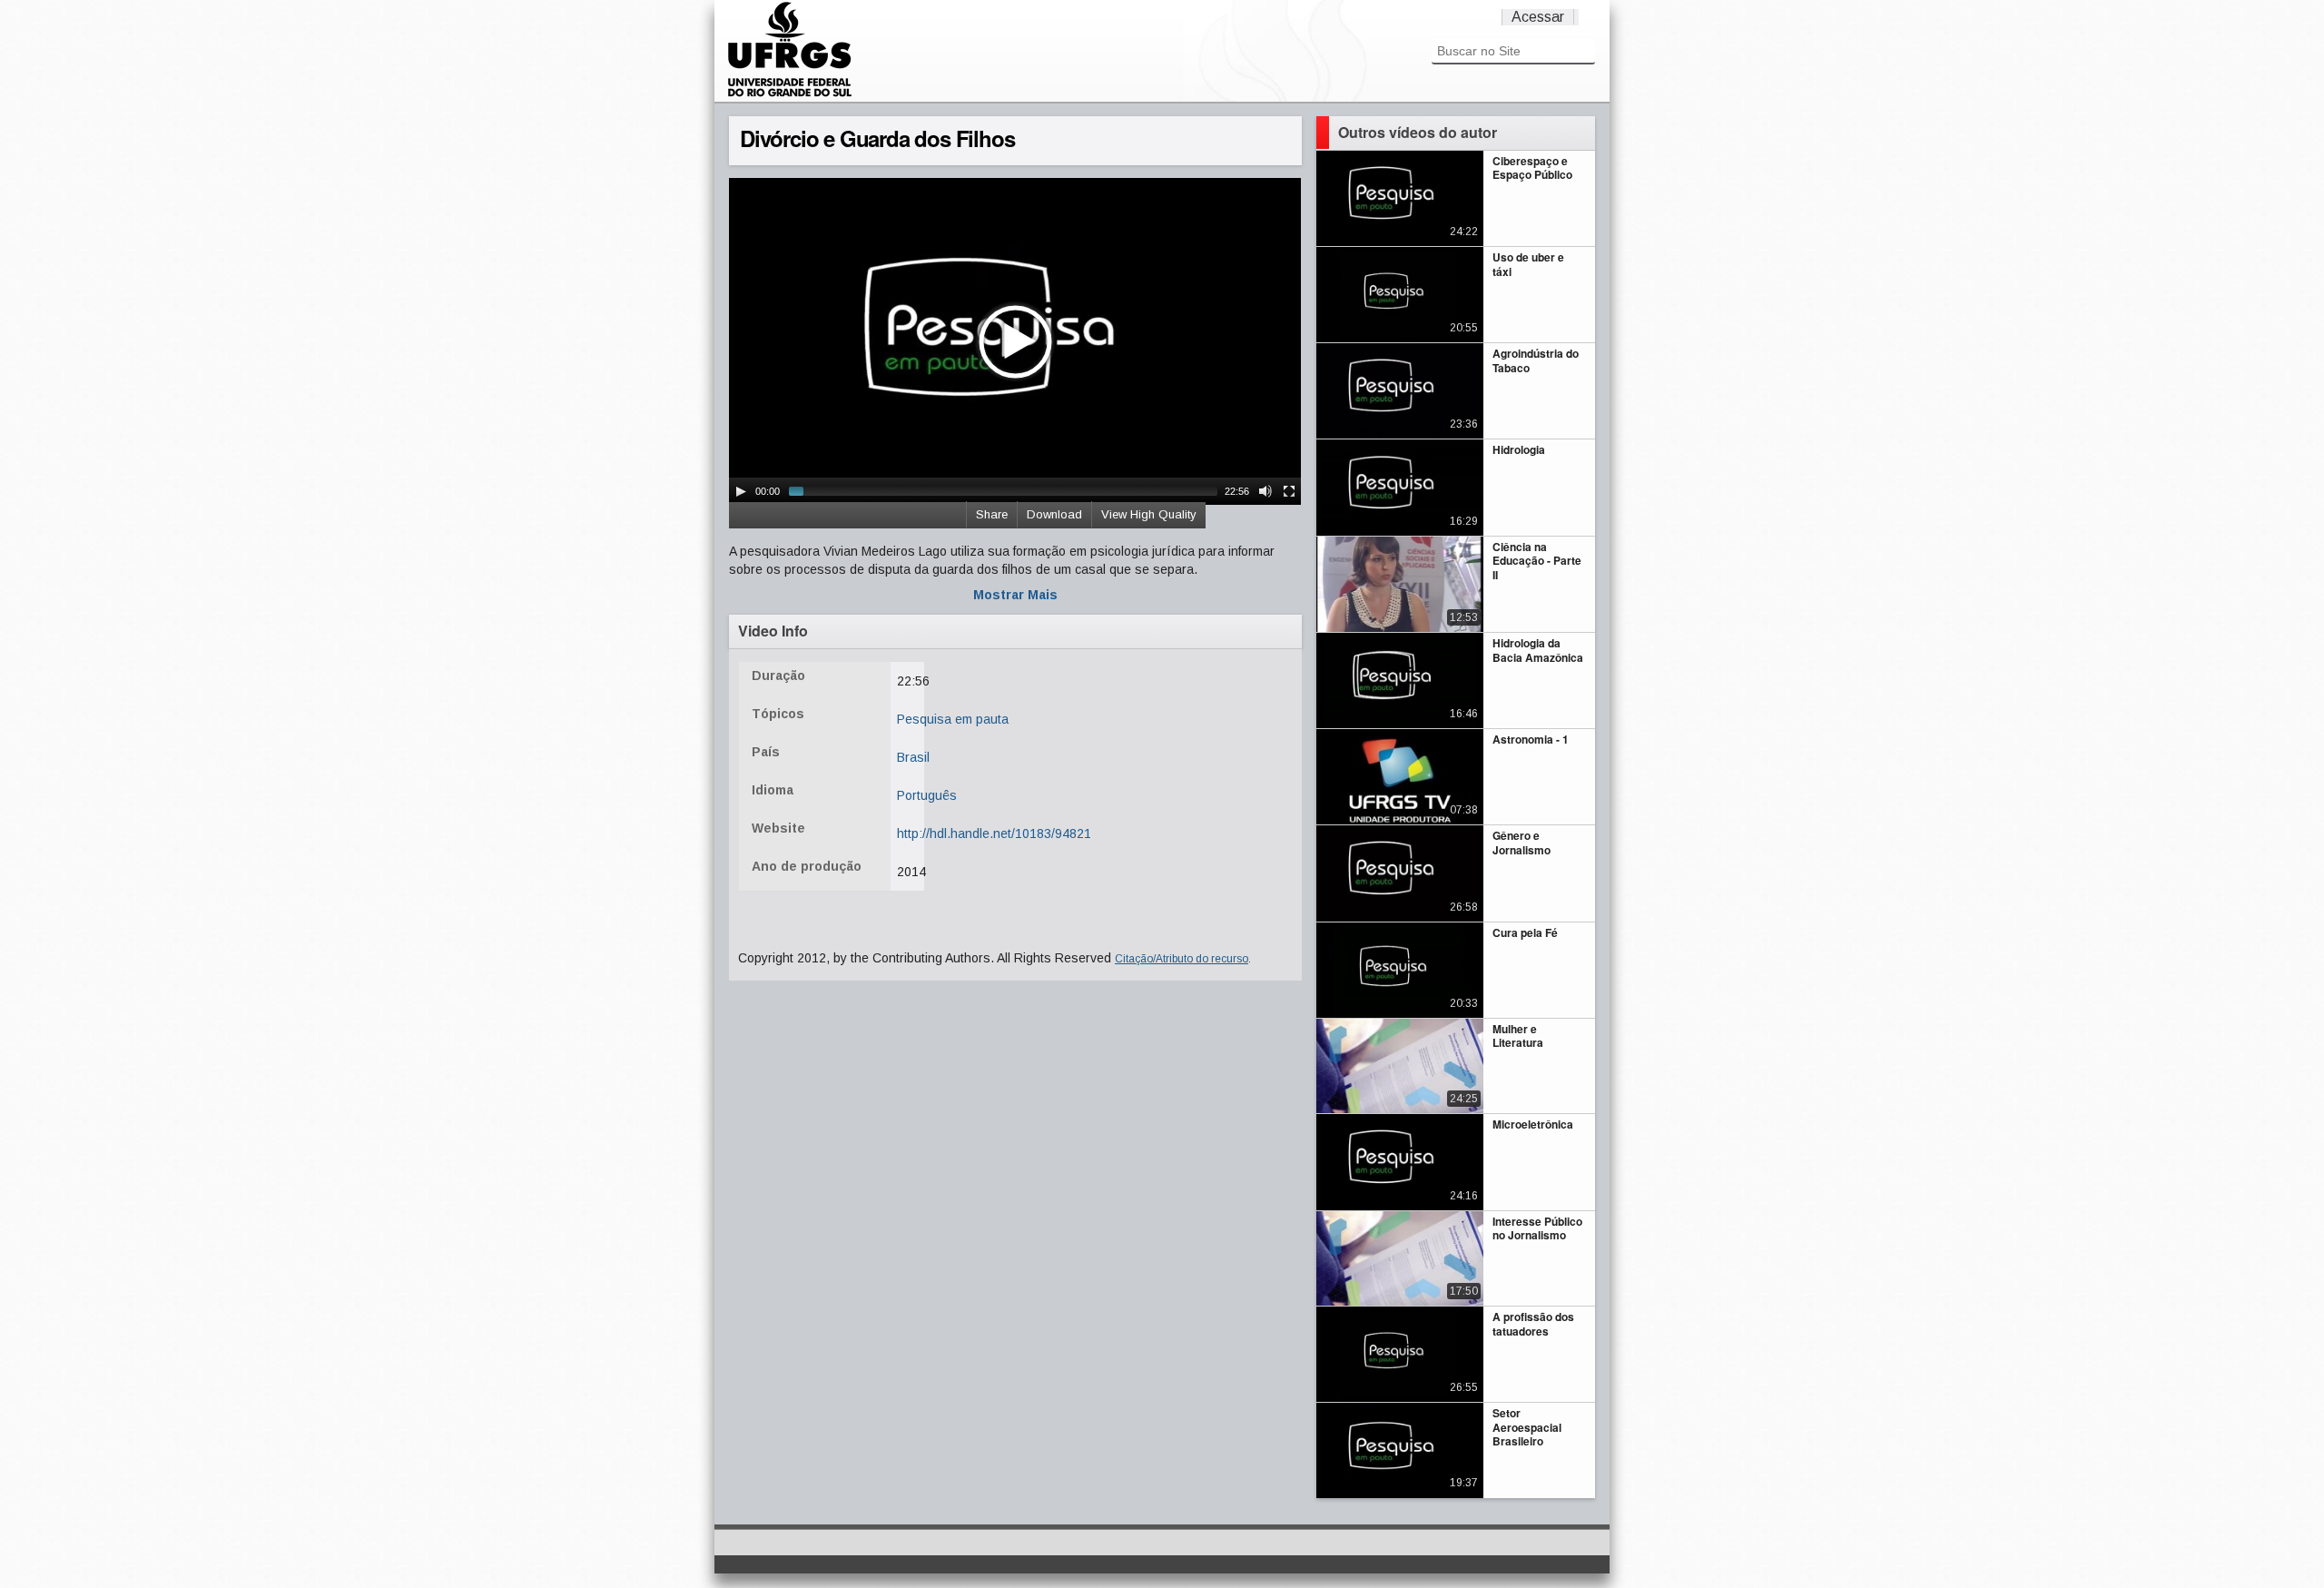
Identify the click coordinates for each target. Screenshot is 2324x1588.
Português (927, 795)
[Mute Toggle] (1265, 491)
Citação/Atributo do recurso (1182, 959)
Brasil (913, 757)
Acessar (1538, 17)
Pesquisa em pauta (953, 719)
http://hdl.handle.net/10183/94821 (994, 833)
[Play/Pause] (741, 491)
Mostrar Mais (1015, 595)
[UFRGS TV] (790, 94)
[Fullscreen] (1289, 491)
